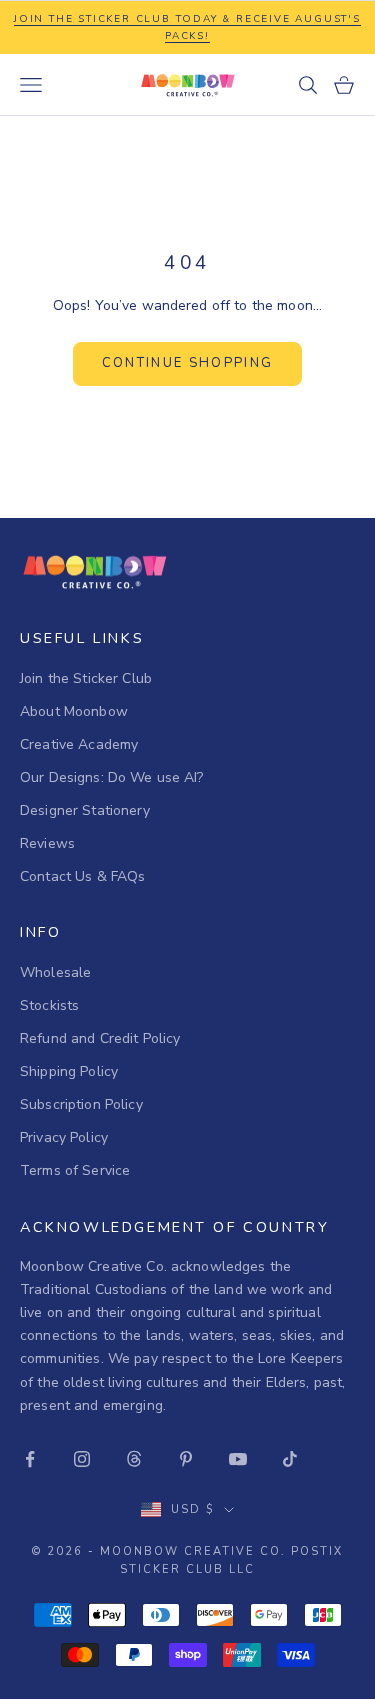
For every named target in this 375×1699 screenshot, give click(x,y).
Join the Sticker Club (86, 678)
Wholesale (55, 972)
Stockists (49, 1005)
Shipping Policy (69, 1071)
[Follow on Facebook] (30, 1459)
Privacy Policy (64, 1137)
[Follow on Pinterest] (186, 1459)
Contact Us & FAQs (82, 876)
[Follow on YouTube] (238, 1459)
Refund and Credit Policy (100, 1038)
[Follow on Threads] (134, 1459)
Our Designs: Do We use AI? (112, 777)
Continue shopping (188, 363)
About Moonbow (74, 711)
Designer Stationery (85, 810)
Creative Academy (79, 744)
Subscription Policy (81, 1104)
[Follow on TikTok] (290, 1459)
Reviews (47, 843)
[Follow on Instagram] (82, 1459)
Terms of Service (75, 1170)
